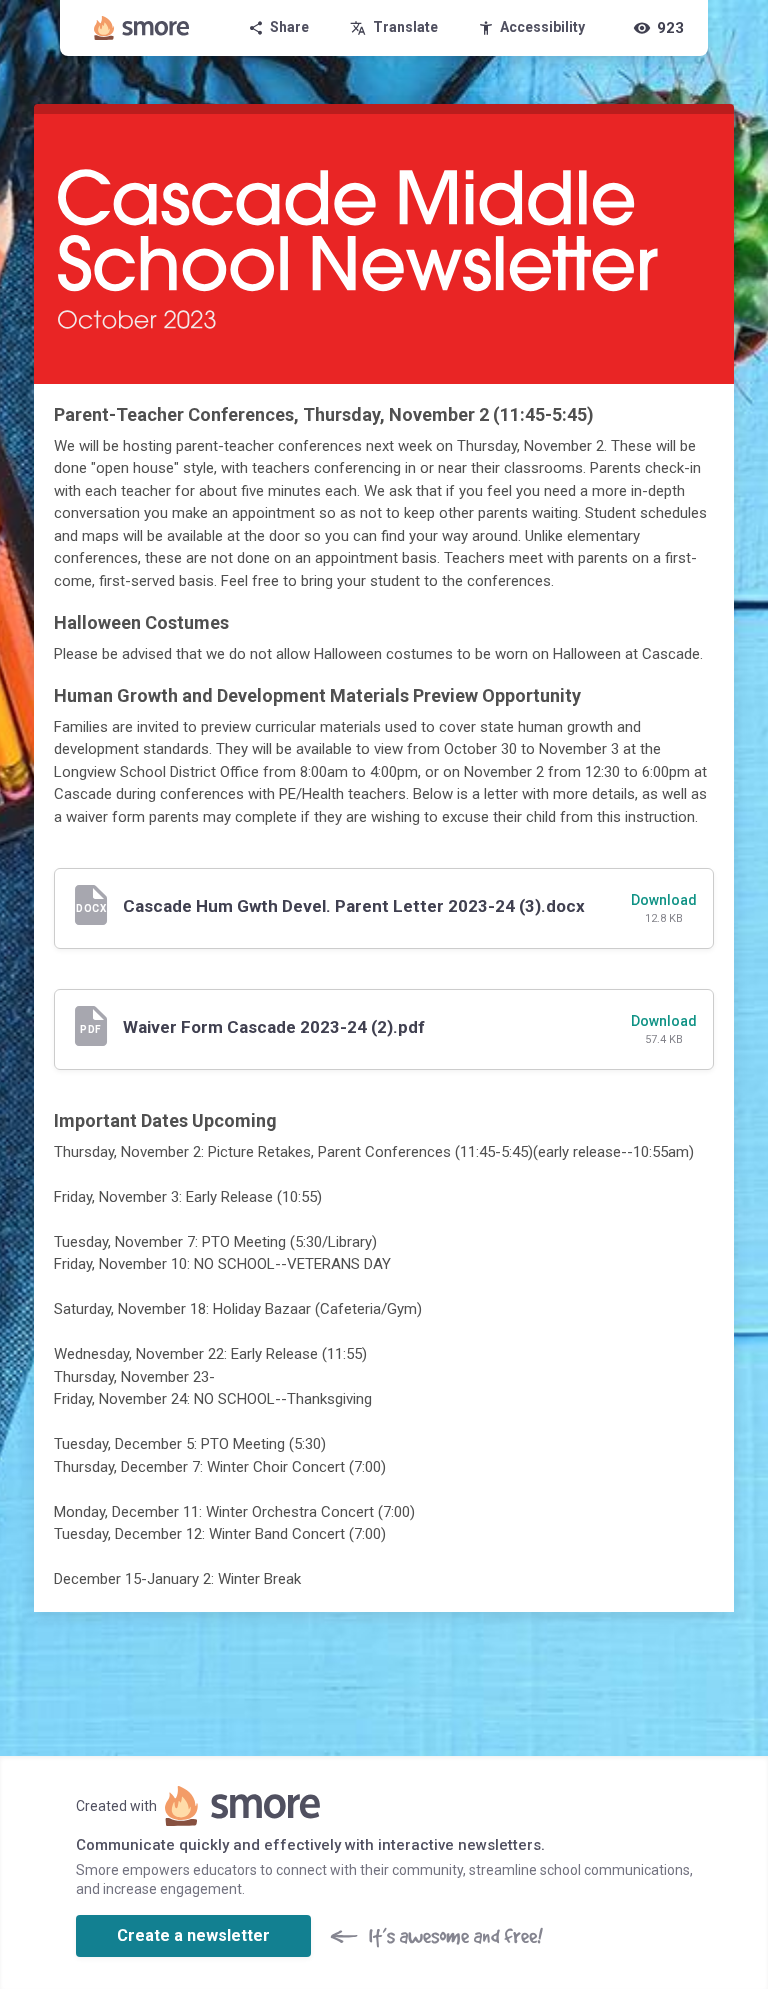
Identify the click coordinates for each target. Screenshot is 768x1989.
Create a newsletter (193, 1935)
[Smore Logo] (142, 28)
